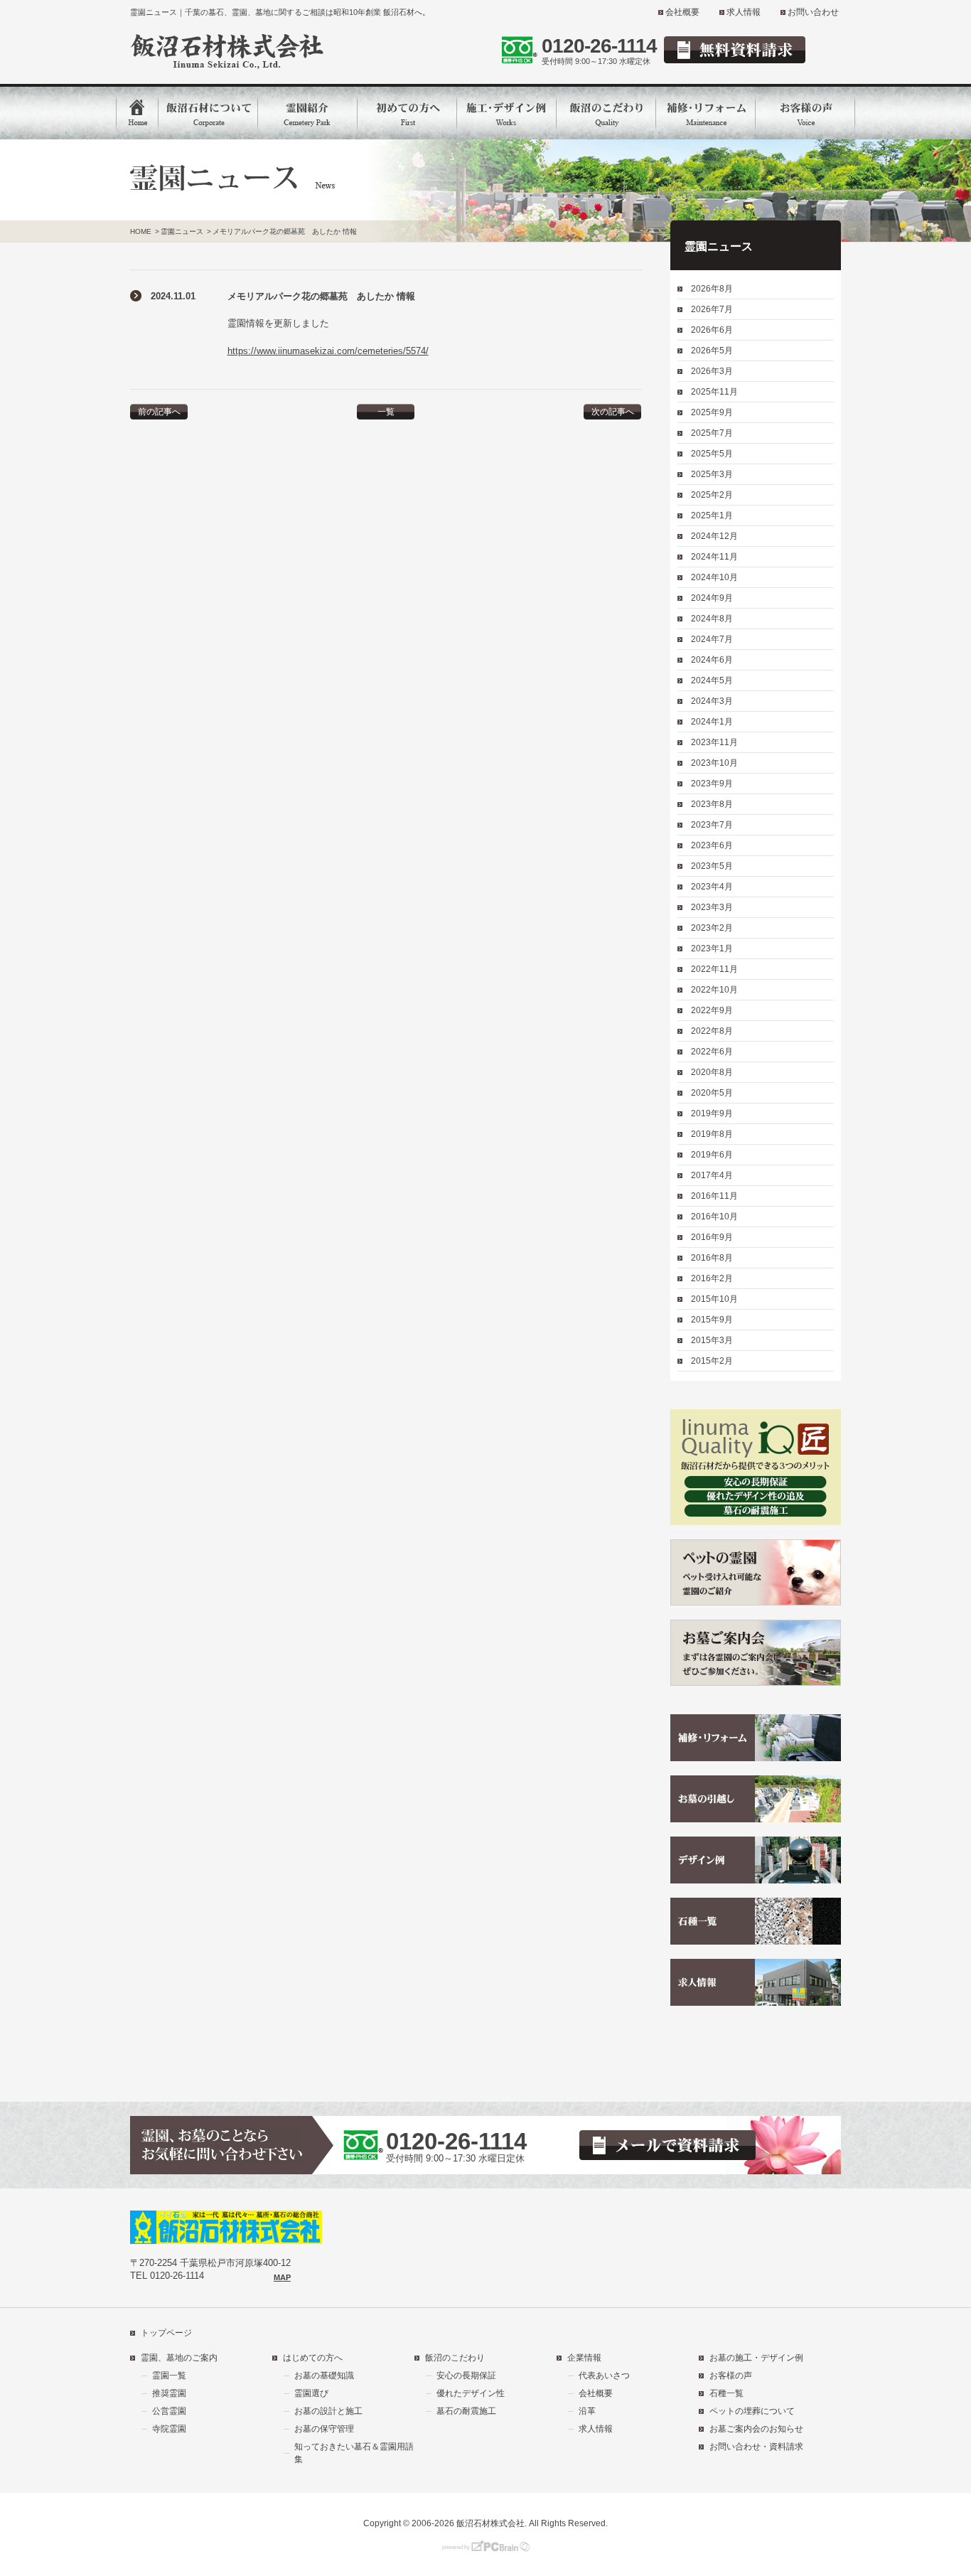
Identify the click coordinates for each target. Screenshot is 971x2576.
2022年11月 (714, 969)
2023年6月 (712, 845)
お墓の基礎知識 (324, 2375)
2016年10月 (714, 1217)
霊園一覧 (169, 2375)
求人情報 (744, 12)
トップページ (166, 2333)
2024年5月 (712, 680)
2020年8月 (712, 1072)
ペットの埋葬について (752, 2411)
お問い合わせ (813, 12)
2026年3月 (712, 371)
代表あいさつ (604, 2375)
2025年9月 (712, 412)
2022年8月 (712, 1031)
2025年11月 (714, 392)
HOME (141, 231)
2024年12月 (714, 536)
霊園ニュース (182, 231)
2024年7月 (712, 639)
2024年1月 (712, 722)
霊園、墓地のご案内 (179, 2358)
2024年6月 (712, 660)
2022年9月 (712, 1010)
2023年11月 (714, 742)
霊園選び (311, 2393)
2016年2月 (712, 1278)
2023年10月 (714, 763)
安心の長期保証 (466, 2375)
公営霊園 (169, 2411)
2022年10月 (714, 990)
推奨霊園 (169, 2393)
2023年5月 (712, 866)
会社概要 (682, 12)
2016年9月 (712, 1237)
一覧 (386, 412)
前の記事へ (159, 412)
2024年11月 (714, 557)
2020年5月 (712, 1093)
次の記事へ (613, 412)
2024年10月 (714, 577)
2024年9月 (712, 598)
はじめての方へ (313, 2358)
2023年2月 (712, 928)
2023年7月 (712, 825)
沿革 (587, 2411)
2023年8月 (712, 804)
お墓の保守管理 (324, 2429)
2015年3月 (712, 1340)
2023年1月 (712, 948)
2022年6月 (712, 1052)
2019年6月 (712, 1155)
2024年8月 (712, 619)
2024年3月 (712, 701)
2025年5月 (712, 454)
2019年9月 (712, 1113)
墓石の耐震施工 (466, 2411)
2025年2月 (712, 495)
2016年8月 (712, 1258)
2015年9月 (712, 1320)
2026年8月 (712, 289)
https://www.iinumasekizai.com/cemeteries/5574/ (328, 351)
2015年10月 (714, 1299)
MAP (282, 2277)
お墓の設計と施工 (328, 2411)
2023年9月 (712, 784)
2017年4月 (712, 1175)
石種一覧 (726, 2393)
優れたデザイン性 (471, 2393)
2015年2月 (712, 1361)
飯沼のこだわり (455, 2358)
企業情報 (584, 2358)
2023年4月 (712, 887)
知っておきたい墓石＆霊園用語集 (354, 2453)
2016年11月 (714, 1196)
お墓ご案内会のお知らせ (756, 2429)
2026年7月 (712, 309)
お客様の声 (731, 2375)
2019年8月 (712, 1134)
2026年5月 (712, 351)
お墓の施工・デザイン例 (756, 2358)
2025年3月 (712, 474)
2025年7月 (712, 433)
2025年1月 (712, 515)
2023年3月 (712, 907)
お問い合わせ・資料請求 (756, 2447)
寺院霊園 (169, 2429)
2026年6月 (712, 330)
